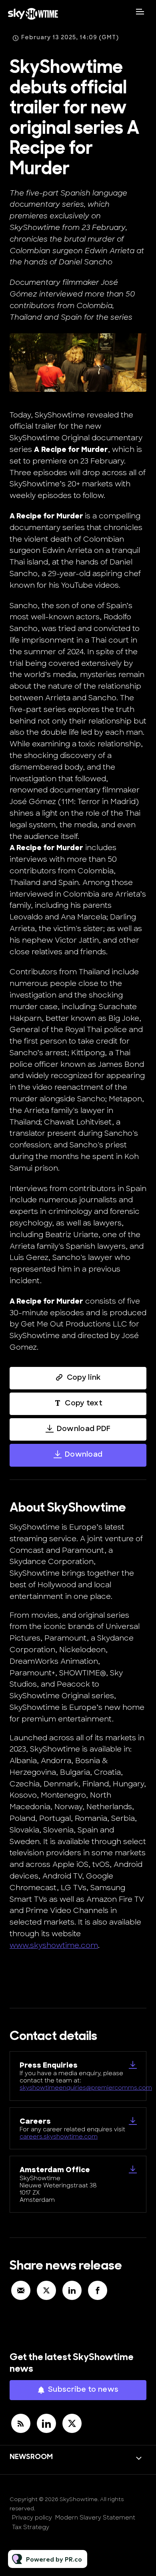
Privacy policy (32, 2518)
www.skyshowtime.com (54, 1946)
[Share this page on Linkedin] (72, 2290)
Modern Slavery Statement (95, 2518)
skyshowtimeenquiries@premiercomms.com (86, 2088)
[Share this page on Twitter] (46, 2290)
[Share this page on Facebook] (98, 2290)
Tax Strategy (31, 2528)
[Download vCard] (133, 2065)
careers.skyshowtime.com (59, 2137)
